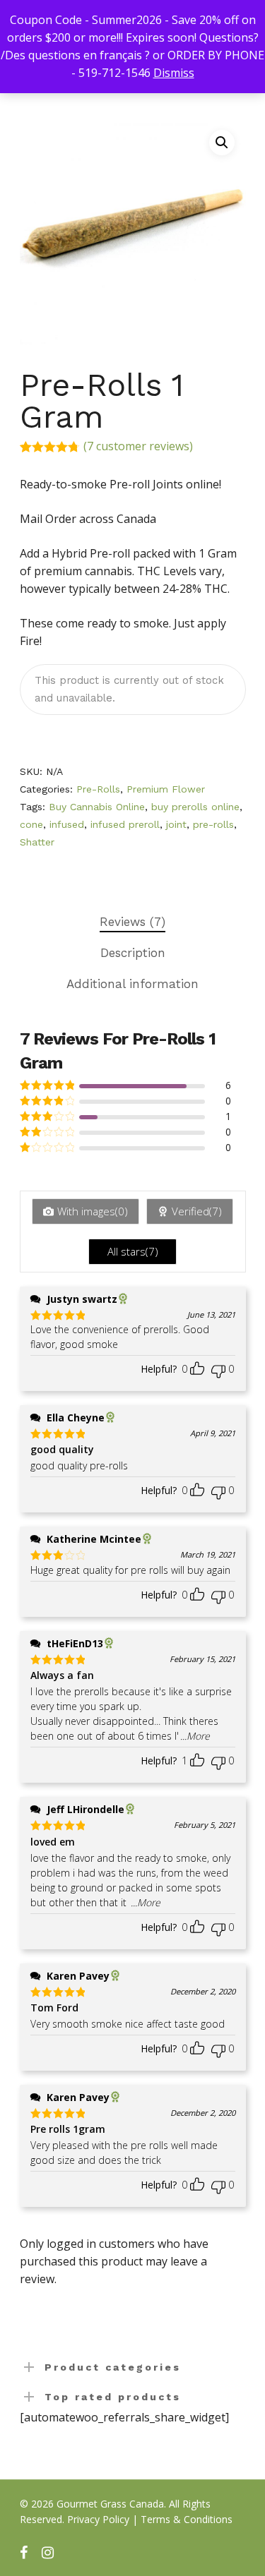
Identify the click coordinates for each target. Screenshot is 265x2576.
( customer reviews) (138, 446)
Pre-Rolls (98, 789)
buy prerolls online (195, 807)
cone (31, 824)
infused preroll (125, 824)
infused (67, 824)
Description (133, 953)
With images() (93, 1211)
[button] (222, 143)
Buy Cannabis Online (97, 807)
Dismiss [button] (174, 73)
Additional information (132, 984)
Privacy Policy (98, 2519)
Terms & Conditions (187, 2519)
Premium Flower (166, 789)
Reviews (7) (132, 922)
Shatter (37, 842)
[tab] (133, 922)
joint (176, 824)
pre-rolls (213, 824)
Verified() (197, 1211)
